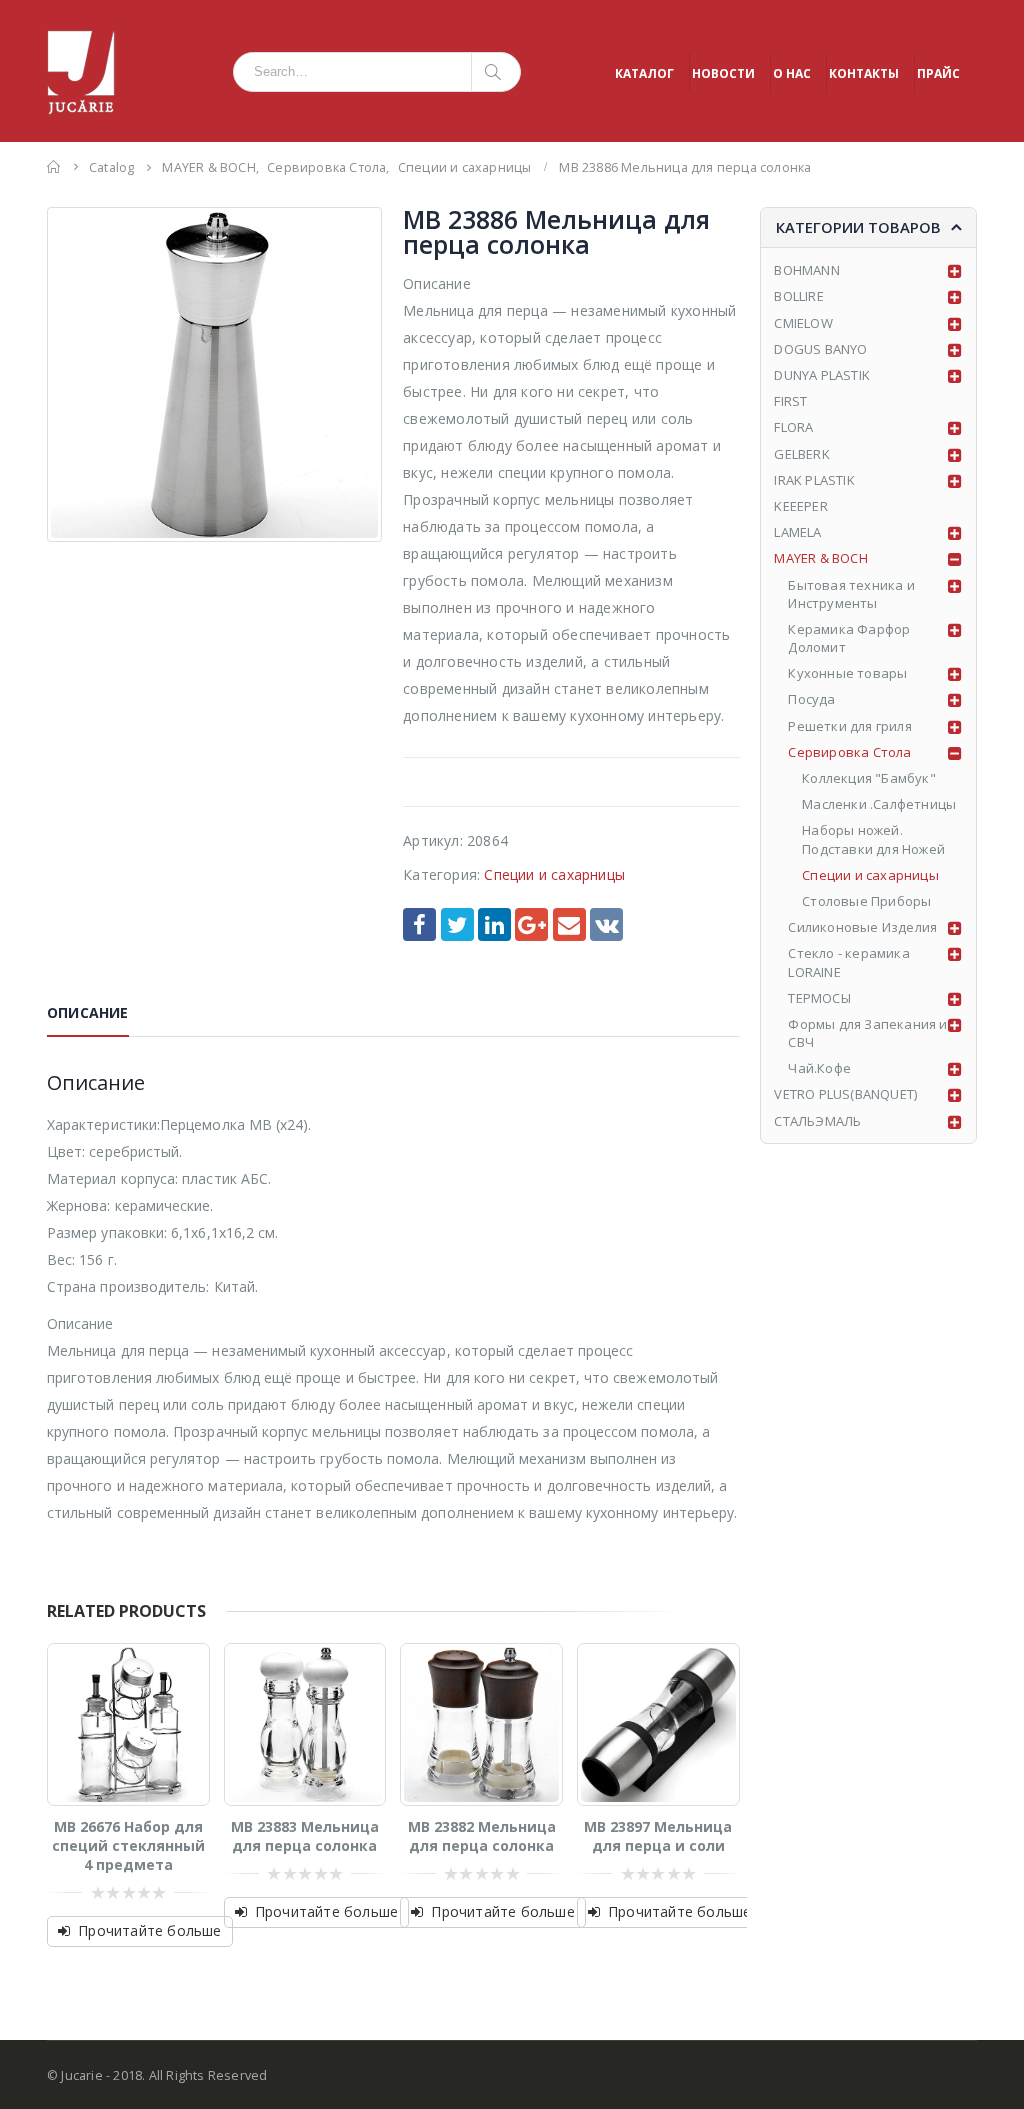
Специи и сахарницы (554, 874)
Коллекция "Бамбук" (869, 778)
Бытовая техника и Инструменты (851, 594)
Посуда (811, 699)
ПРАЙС (938, 73)
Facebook (419, 924)
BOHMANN (806, 270)
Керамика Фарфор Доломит (849, 638)
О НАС (792, 73)
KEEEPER (800, 506)
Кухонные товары (847, 673)
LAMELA (797, 532)
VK (606, 924)
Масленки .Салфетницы (879, 804)
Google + (531, 924)
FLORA (793, 427)
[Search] (496, 72)
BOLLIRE (798, 296)
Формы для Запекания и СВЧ (867, 1033)
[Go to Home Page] (54, 166)
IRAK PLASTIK (814, 480)
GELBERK (801, 454)
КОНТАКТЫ (864, 73)
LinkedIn (494, 924)
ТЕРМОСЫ (819, 998)
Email (569, 924)
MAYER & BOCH (820, 558)
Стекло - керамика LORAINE (848, 962)
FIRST (790, 401)
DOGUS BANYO (820, 349)
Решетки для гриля (849, 726)
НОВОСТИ (723, 73)
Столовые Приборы (866, 901)
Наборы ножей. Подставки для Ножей (873, 839)
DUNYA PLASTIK (822, 375)
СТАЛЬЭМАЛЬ (817, 1121)
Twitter (457, 924)
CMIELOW (803, 323)
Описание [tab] (88, 1012)
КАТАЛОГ (644, 73)
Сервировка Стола (849, 752)
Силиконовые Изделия (862, 927)
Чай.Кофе (819, 1068)
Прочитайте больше (149, 1930)
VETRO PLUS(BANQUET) (845, 1094)
